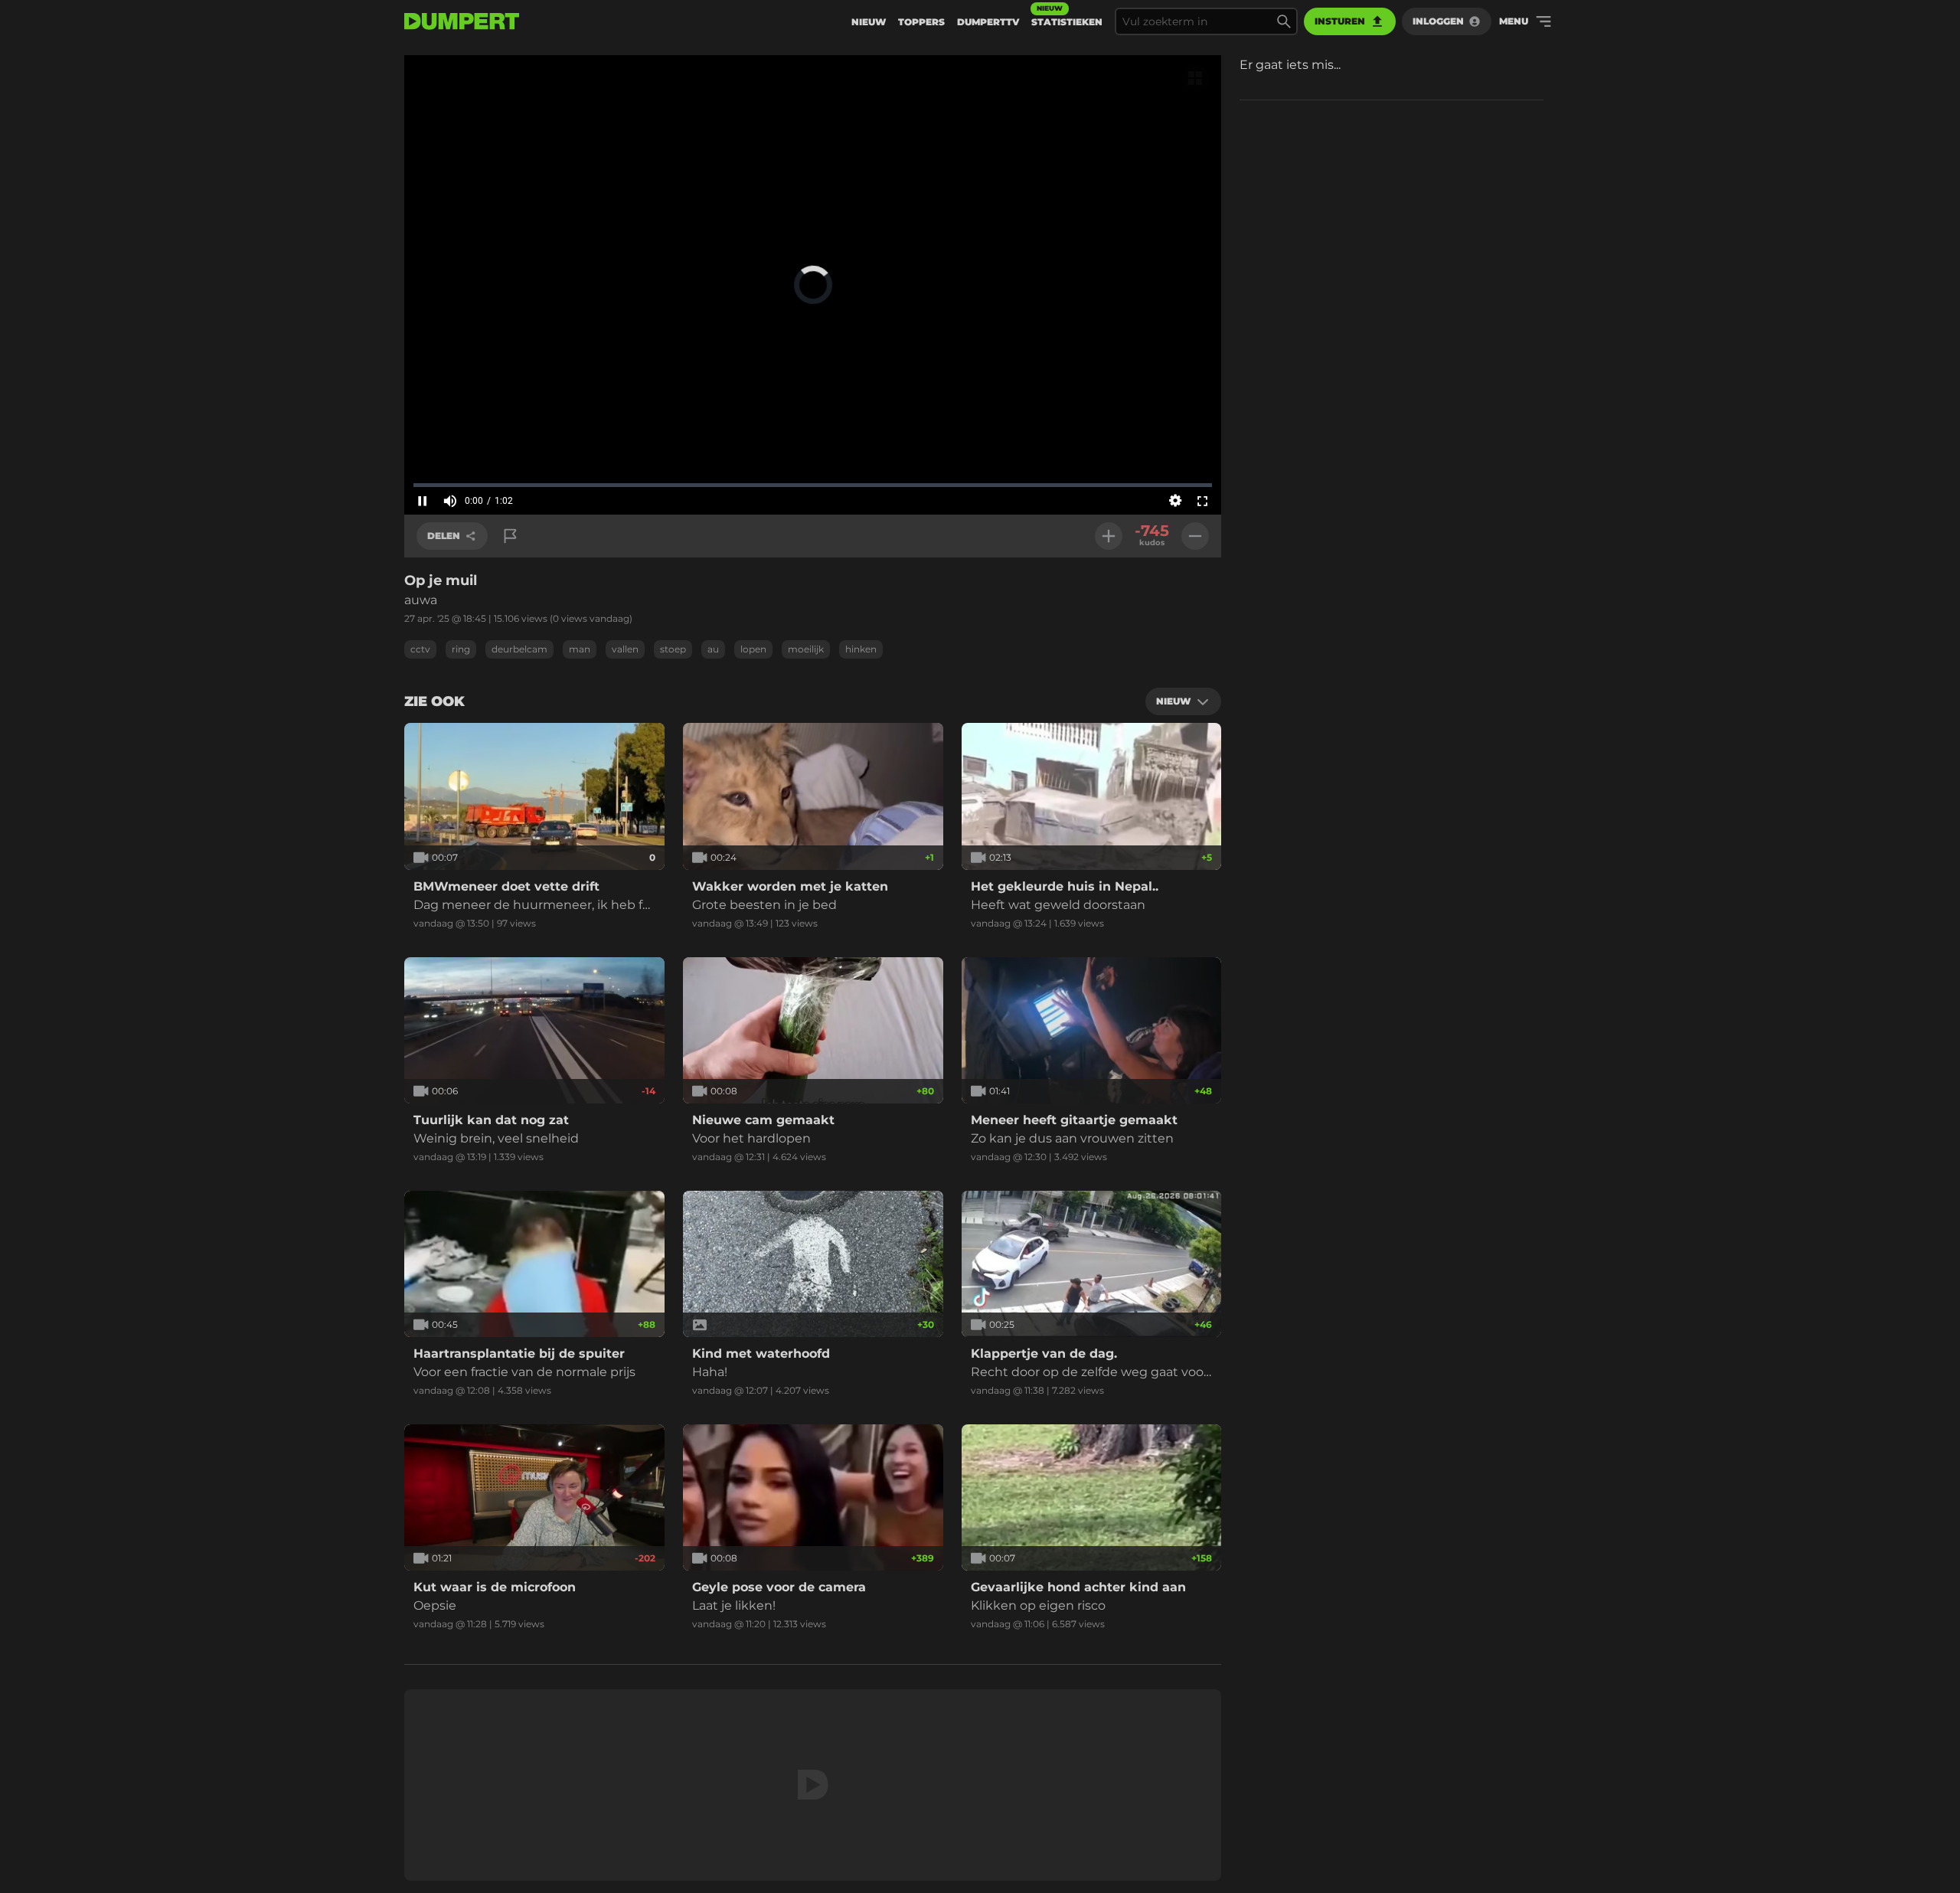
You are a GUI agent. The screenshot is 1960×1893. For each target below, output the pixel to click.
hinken (861, 649)
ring (461, 649)
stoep (673, 649)
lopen (753, 649)
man (580, 649)
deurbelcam (519, 649)
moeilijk (806, 649)
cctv (420, 649)
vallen (625, 649)
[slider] (813, 485)
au (713, 649)
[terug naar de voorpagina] (462, 21)
